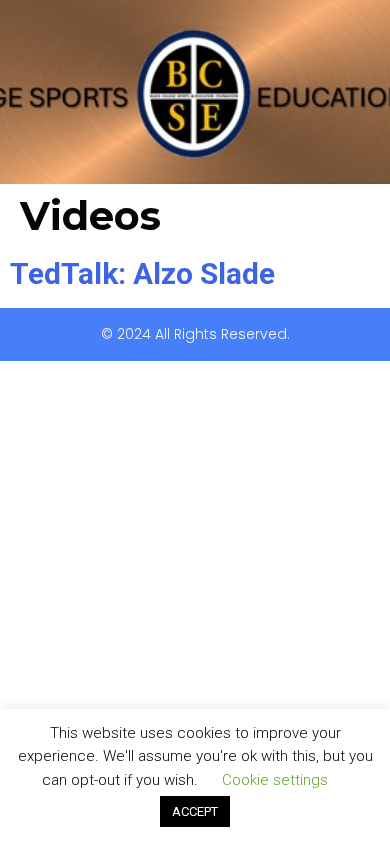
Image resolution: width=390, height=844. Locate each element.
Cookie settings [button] (275, 780)
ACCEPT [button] (195, 811)
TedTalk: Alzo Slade (142, 273)
